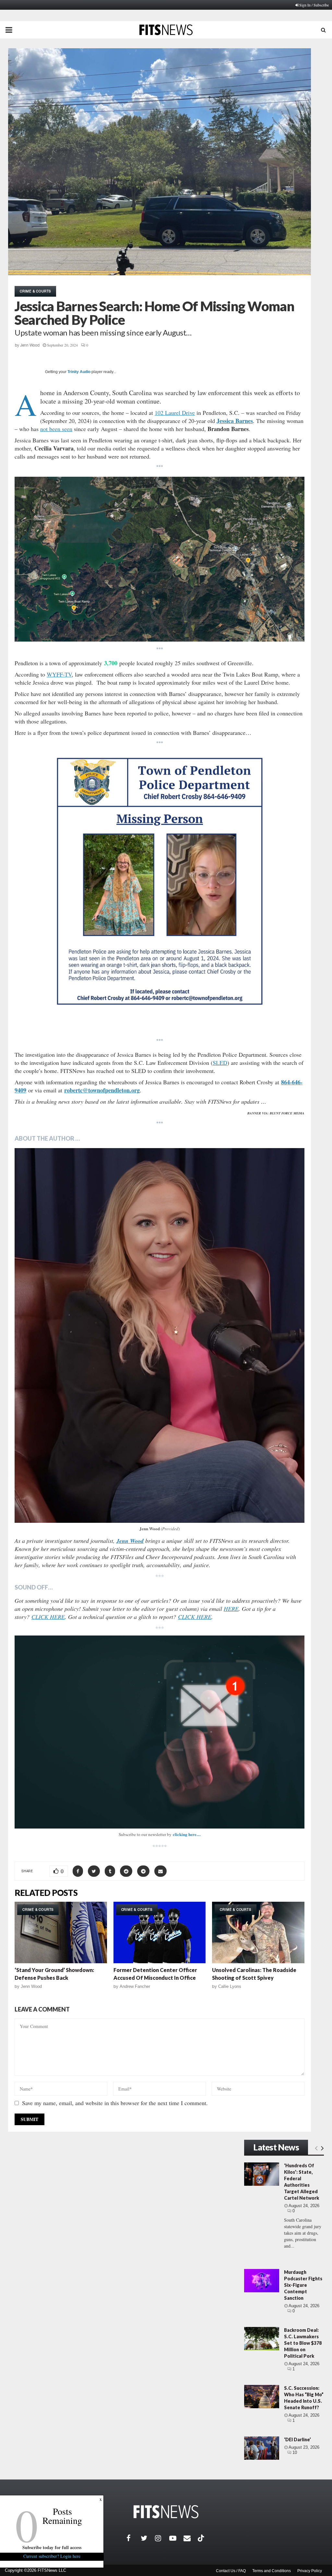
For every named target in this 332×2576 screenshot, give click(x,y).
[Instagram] (162, 2538)
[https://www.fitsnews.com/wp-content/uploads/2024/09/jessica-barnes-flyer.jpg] (160, 893)
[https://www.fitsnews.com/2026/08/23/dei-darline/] (262, 2448)
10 (295, 2452)
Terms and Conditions (272, 2571)
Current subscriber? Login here (52, 2556)
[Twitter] (148, 2538)
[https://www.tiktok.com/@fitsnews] (202, 2538)
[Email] (191, 2538)
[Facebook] (134, 2538)
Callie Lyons (230, 1986)
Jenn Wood (30, 345)
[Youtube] (176, 2538)
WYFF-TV (59, 674)
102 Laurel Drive (175, 413)
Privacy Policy (310, 2571)
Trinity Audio (79, 372)
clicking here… (187, 1834)
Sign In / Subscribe (314, 5)
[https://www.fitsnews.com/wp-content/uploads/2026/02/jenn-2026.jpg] (160, 1335)
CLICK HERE (48, 1617)
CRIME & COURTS (35, 291)
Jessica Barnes (235, 421)
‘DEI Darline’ (297, 2439)
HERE (231, 1609)
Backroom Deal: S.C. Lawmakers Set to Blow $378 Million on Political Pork (303, 2343)
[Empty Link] (316, 2148)
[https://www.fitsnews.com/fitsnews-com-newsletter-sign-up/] (160, 1732)
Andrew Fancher (135, 1986)
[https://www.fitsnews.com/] (166, 2512)
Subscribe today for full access (52, 2547)
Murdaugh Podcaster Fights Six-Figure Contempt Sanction (303, 2285)
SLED (220, 1063)
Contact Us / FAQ (231, 2571)
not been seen (56, 429)
